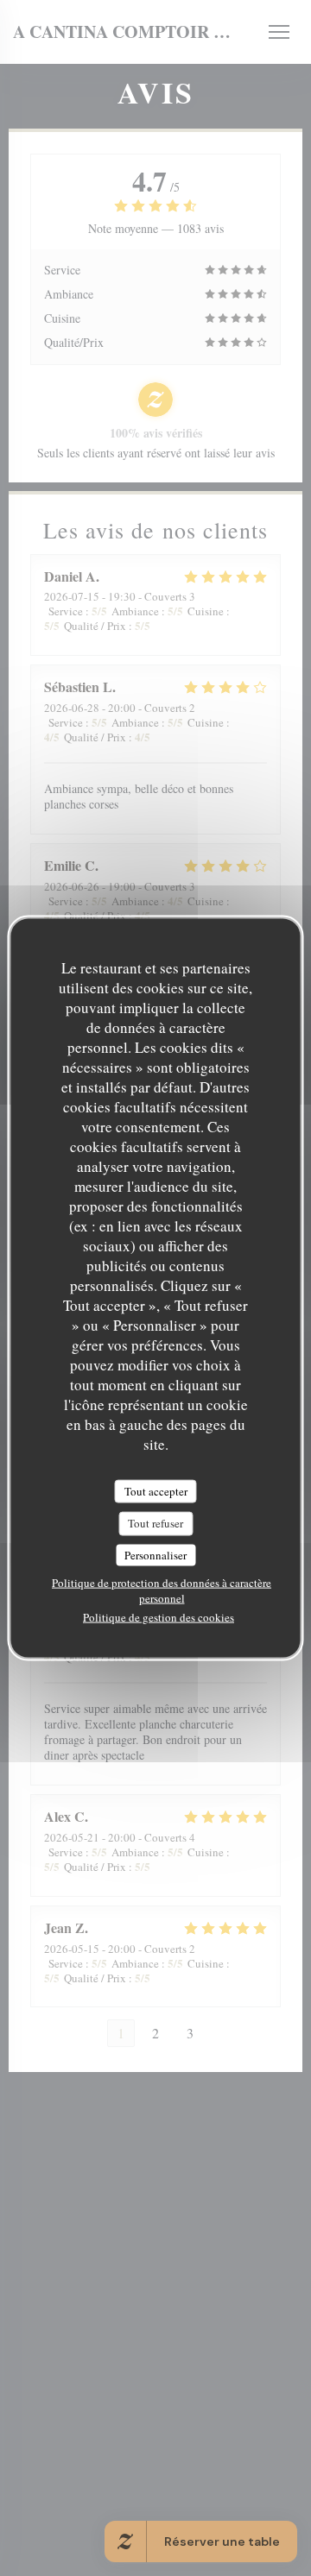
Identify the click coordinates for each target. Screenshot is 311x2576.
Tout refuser (155, 1523)
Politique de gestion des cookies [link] (159, 1617)
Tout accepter (156, 1490)
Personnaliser (155, 1554)
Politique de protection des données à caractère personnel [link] (162, 1590)
